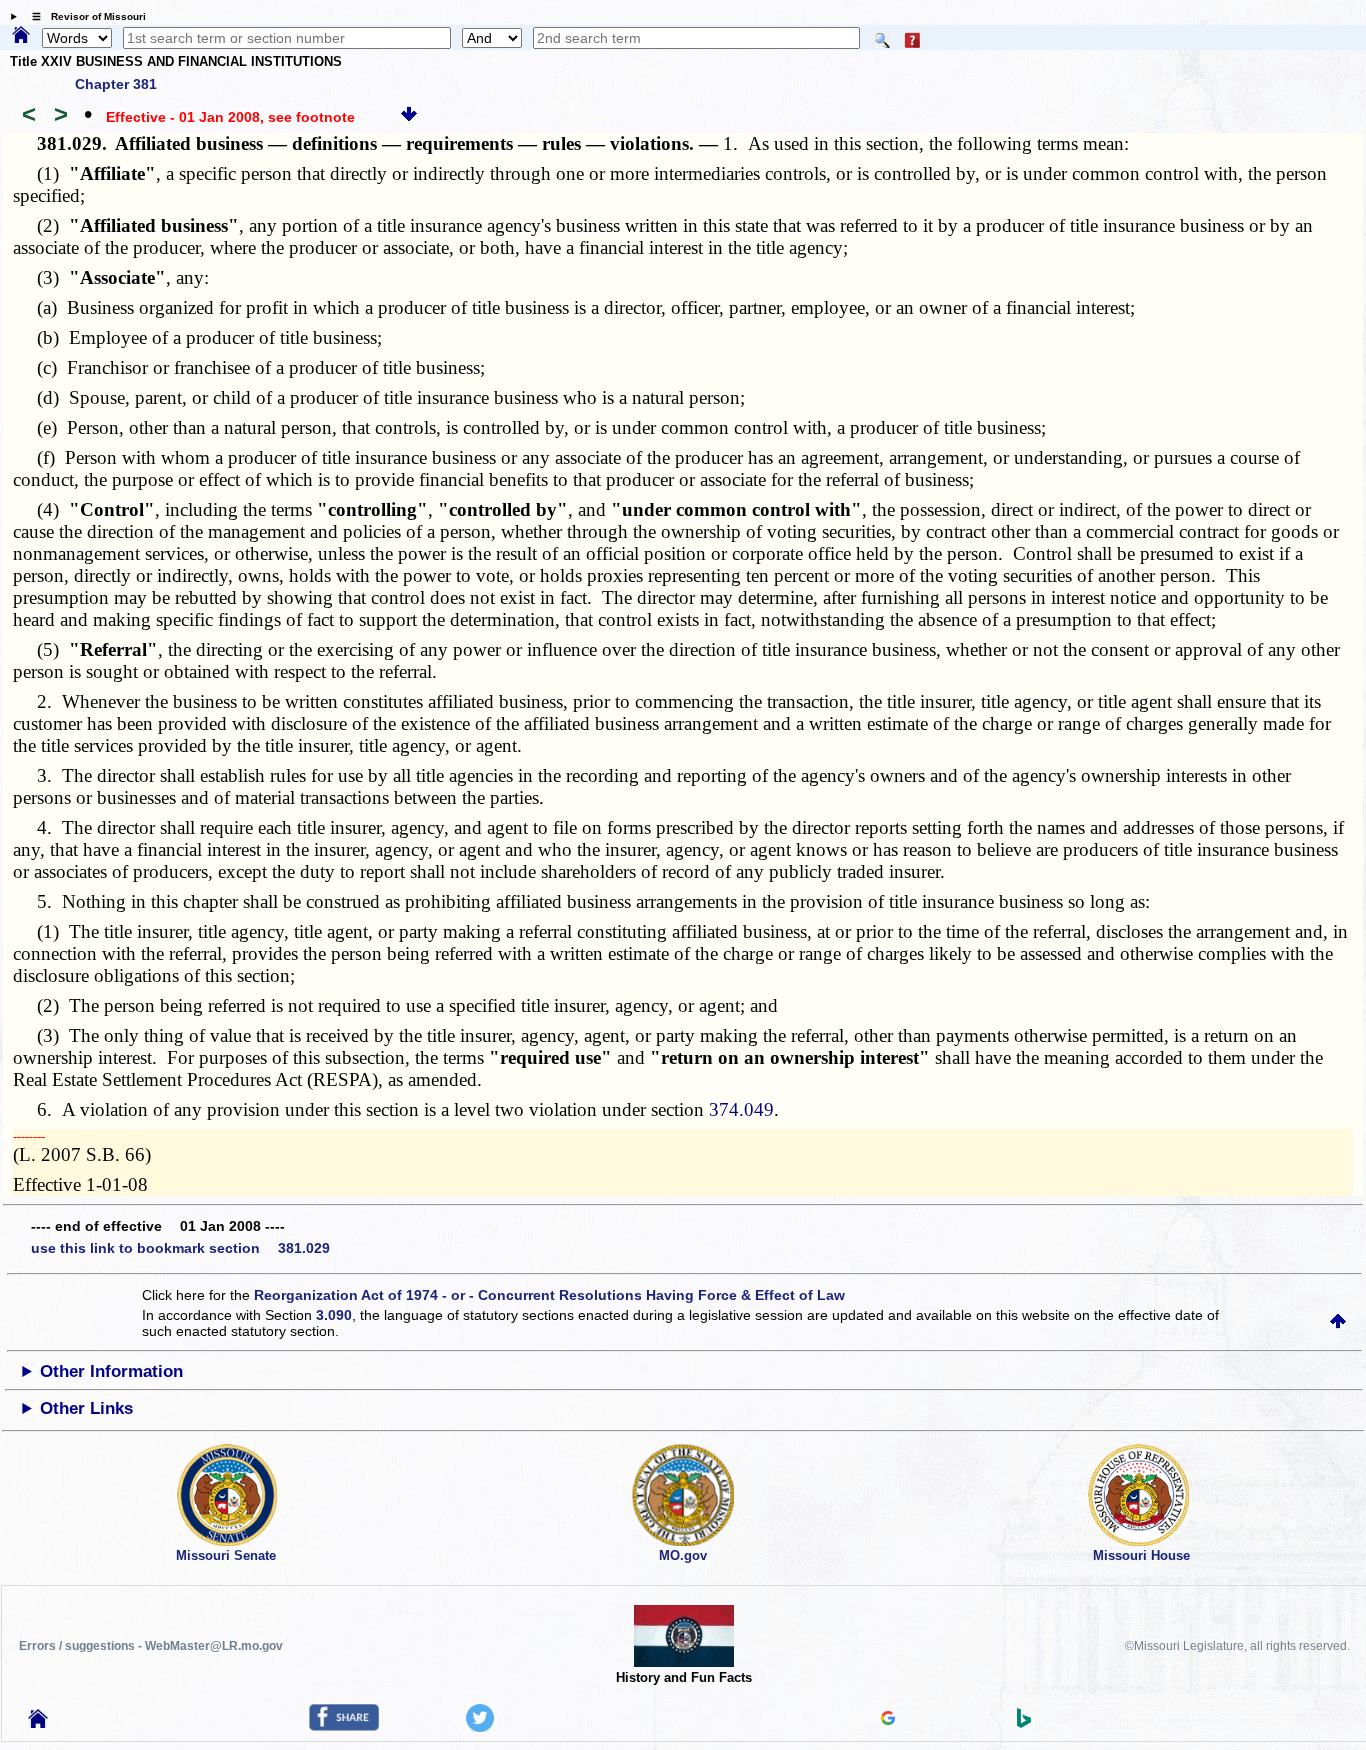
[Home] (21, 36)
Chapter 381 (116, 84)
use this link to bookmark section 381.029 (180, 1248)
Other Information (111, 1371)
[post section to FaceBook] (344, 1726)
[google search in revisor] (888, 1720)
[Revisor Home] (38, 1723)
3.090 (334, 1315)
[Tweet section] (480, 1727)
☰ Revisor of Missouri (84, 16)
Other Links (86, 1408)
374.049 (741, 1109)
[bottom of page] (409, 117)
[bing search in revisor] (1024, 1723)
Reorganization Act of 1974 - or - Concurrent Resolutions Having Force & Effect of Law (549, 1295)
